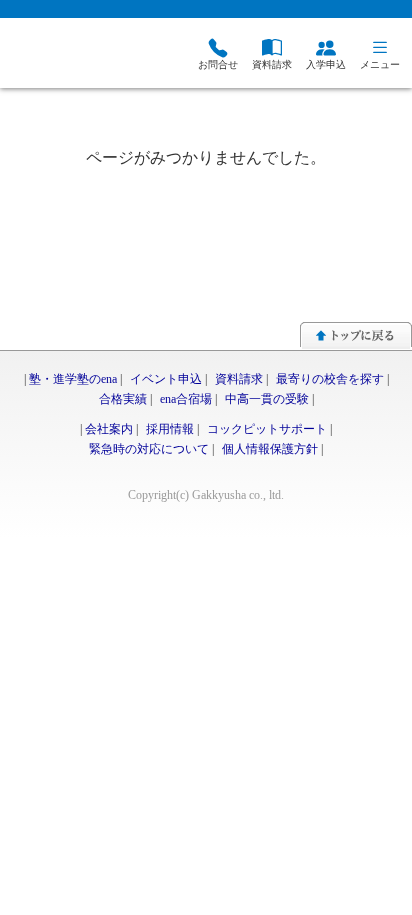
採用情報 (170, 429)
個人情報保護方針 (270, 449)
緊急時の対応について (149, 449)
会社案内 (109, 429)
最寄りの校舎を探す (330, 379)
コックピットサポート (267, 429)
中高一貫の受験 (267, 399)
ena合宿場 (186, 399)
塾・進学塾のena (73, 379)
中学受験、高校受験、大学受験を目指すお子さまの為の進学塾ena (85, 55)
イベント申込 (166, 379)
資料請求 (239, 379)
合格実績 (123, 399)
